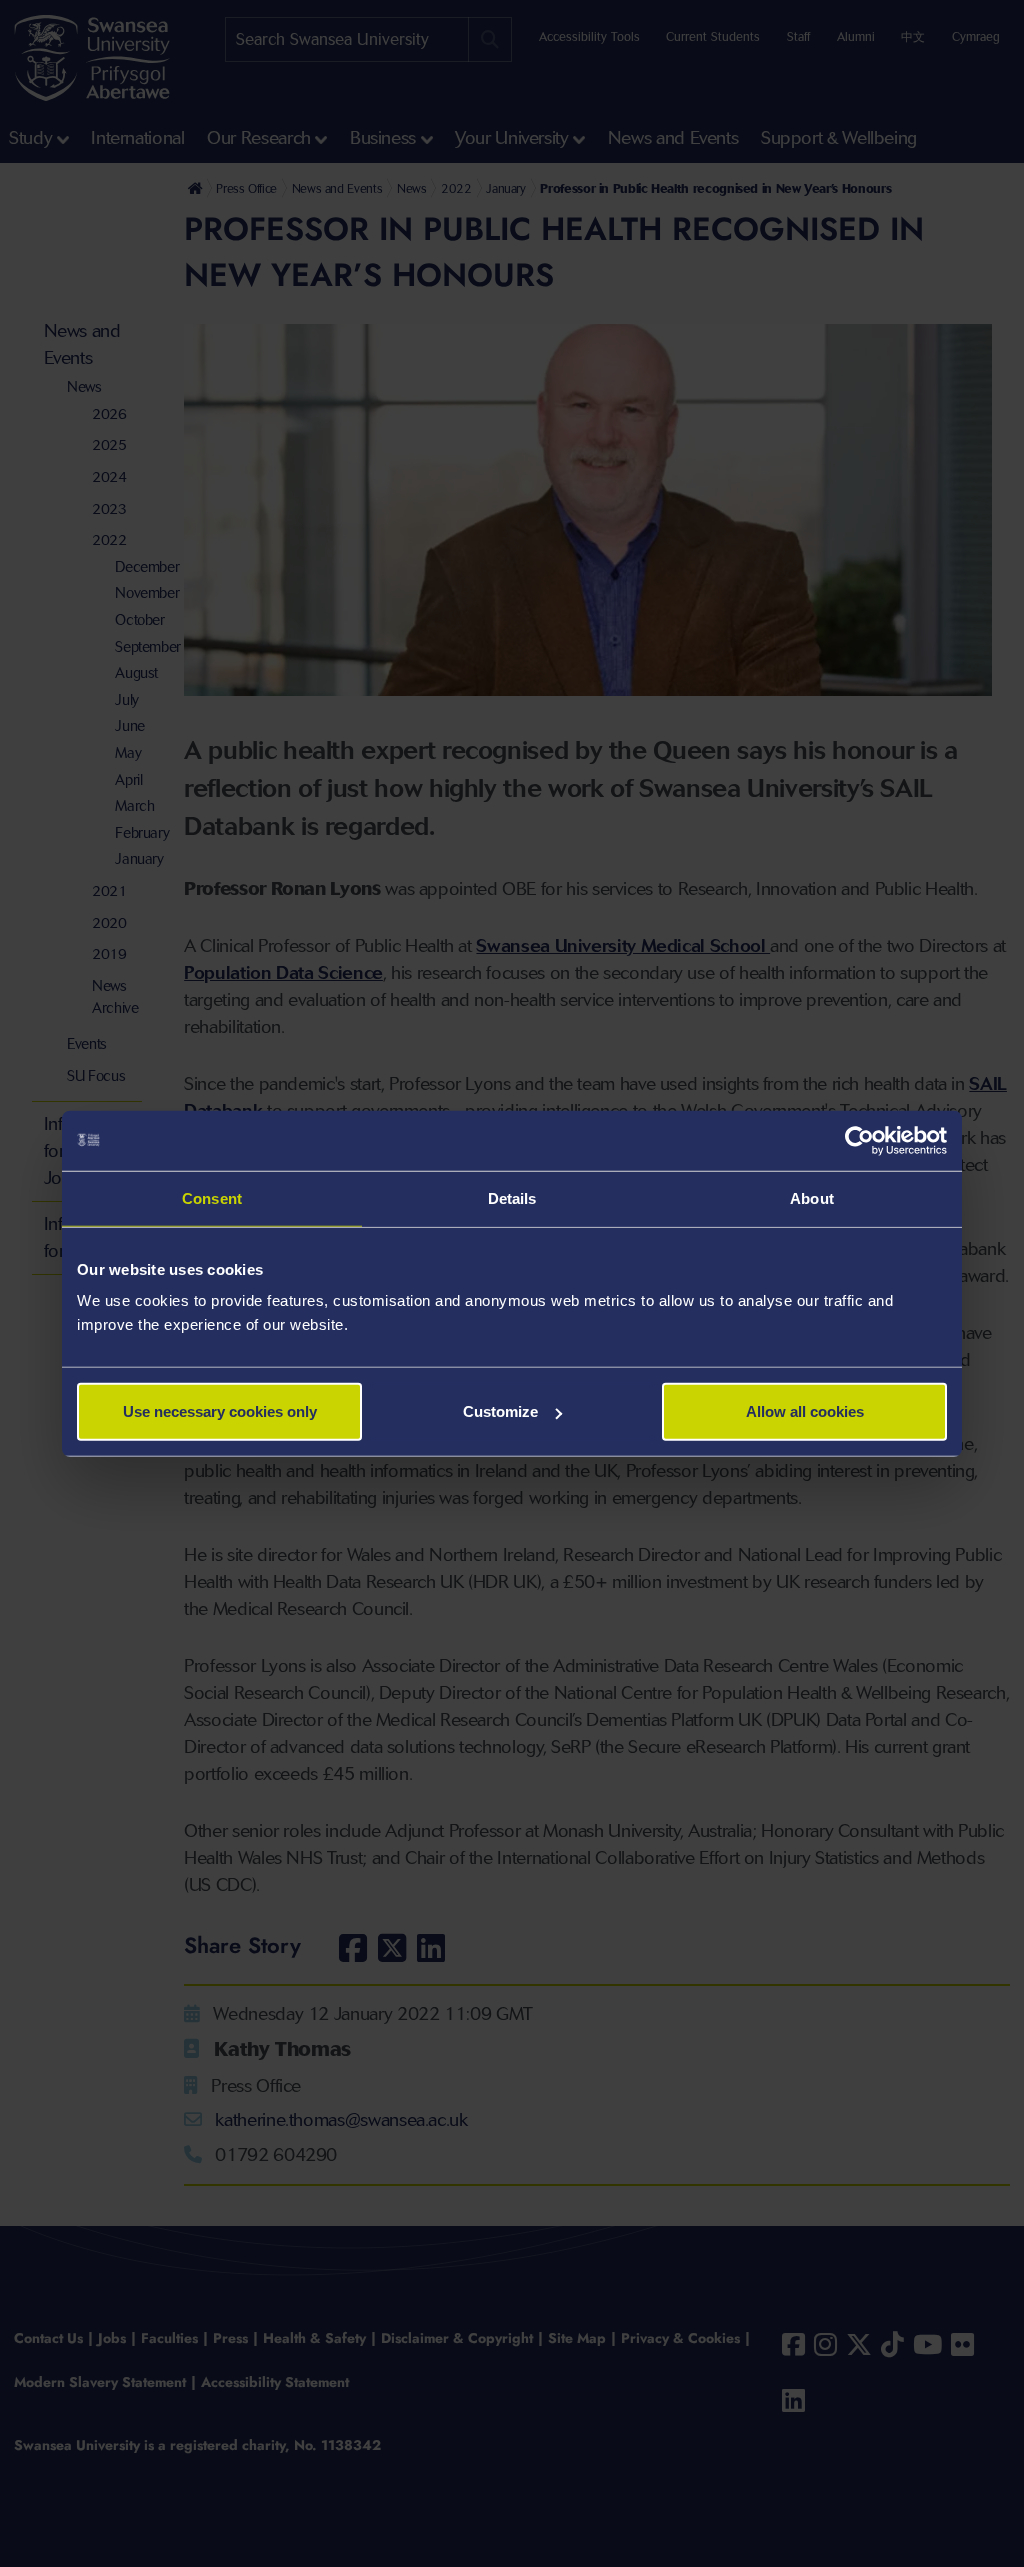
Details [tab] (512, 1197)
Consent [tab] (212, 1197)
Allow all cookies (805, 1411)
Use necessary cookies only (220, 1411)
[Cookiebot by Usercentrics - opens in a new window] (859, 1140)
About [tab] (812, 1197)
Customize (500, 1411)
